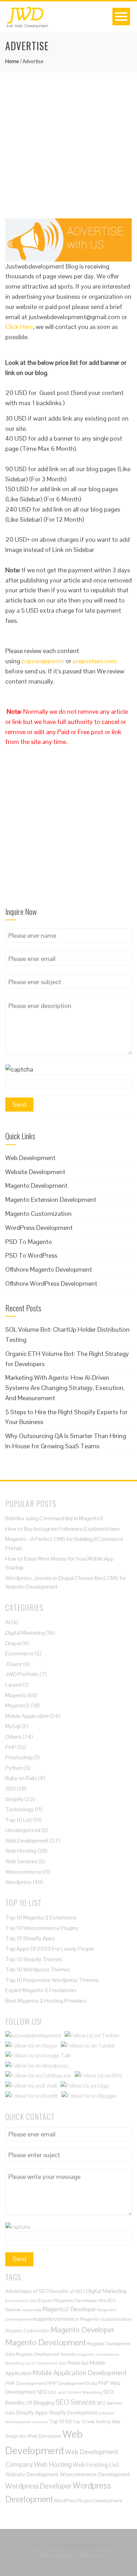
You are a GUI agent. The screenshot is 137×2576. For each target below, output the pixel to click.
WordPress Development (39, 1228)
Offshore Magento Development (49, 1269)
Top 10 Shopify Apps (30, 1938)
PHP (11, 1747)
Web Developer (44, 2436)
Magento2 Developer (69, 2309)
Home (12, 61)
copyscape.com (43, 661)
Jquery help (32, 2310)
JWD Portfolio (22, 1674)
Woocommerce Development (95, 2474)
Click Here (19, 327)
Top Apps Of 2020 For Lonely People (50, 1949)
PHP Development (26, 2383)
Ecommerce (19, 1653)
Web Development (30, 1158)
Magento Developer (83, 2330)
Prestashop (19, 1757)
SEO (11, 1789)
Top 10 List (19, 1820)
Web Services (21, 1861)
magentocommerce (56, 2319)
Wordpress (18, 1882)
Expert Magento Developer (68, 2300)
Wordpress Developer (38, 2486)
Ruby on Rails (21, 1778)
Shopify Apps (32, 2413)
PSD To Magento (29, 1242)
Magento (16, 1695)
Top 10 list (60, 2421)
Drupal (13, 1643)
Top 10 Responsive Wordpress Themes (52, 1980)
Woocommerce (24, 1872)
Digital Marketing (25, 1633)
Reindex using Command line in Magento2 (54, 1518)
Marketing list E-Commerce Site (36, 2363)
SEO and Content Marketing (75, 2392)
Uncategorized (23, 1830)
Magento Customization (38, 1214)
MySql (13, 1726)
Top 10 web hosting (92, 2422)
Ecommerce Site (21, 2301)
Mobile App (78, 2363)
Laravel (14, 1685)
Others (13, 1737)
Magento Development (36, 1185)
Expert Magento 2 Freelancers (41, 1990)
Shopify (14, 1799)
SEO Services (76, 2402)
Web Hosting (21, 1851)
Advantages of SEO (27, 2291)
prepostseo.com (95, 661)
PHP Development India (72, 2383)
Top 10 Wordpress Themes (38, 1969)
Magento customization (106, 2319)
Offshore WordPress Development (51, 1283)
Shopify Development (73, 2413)
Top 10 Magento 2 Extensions (41, 1918)
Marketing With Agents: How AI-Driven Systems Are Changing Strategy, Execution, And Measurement (65, 1388)
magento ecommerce (98, 2354)
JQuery (14, 1664)
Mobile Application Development (80, 2373)
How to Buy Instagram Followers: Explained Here (63, 1529)
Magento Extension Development (51, 1200)
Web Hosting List (96, 2465)
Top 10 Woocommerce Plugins (42, 1928)
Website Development (35, 1172)
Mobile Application (27, 1716)
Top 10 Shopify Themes (34, 1959)
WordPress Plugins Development (88, 2501)
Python (14, 1768)
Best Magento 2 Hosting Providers (46, 2001)
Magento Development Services (46, 2354)
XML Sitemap (57, 2555)
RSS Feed (91, 2555)
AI (8, 1622)
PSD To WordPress (31, 1255)
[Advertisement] (68, 150)
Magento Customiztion (27, 2331)
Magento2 (18, 1705)
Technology (19, 1809)
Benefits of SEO (67, 2291)
